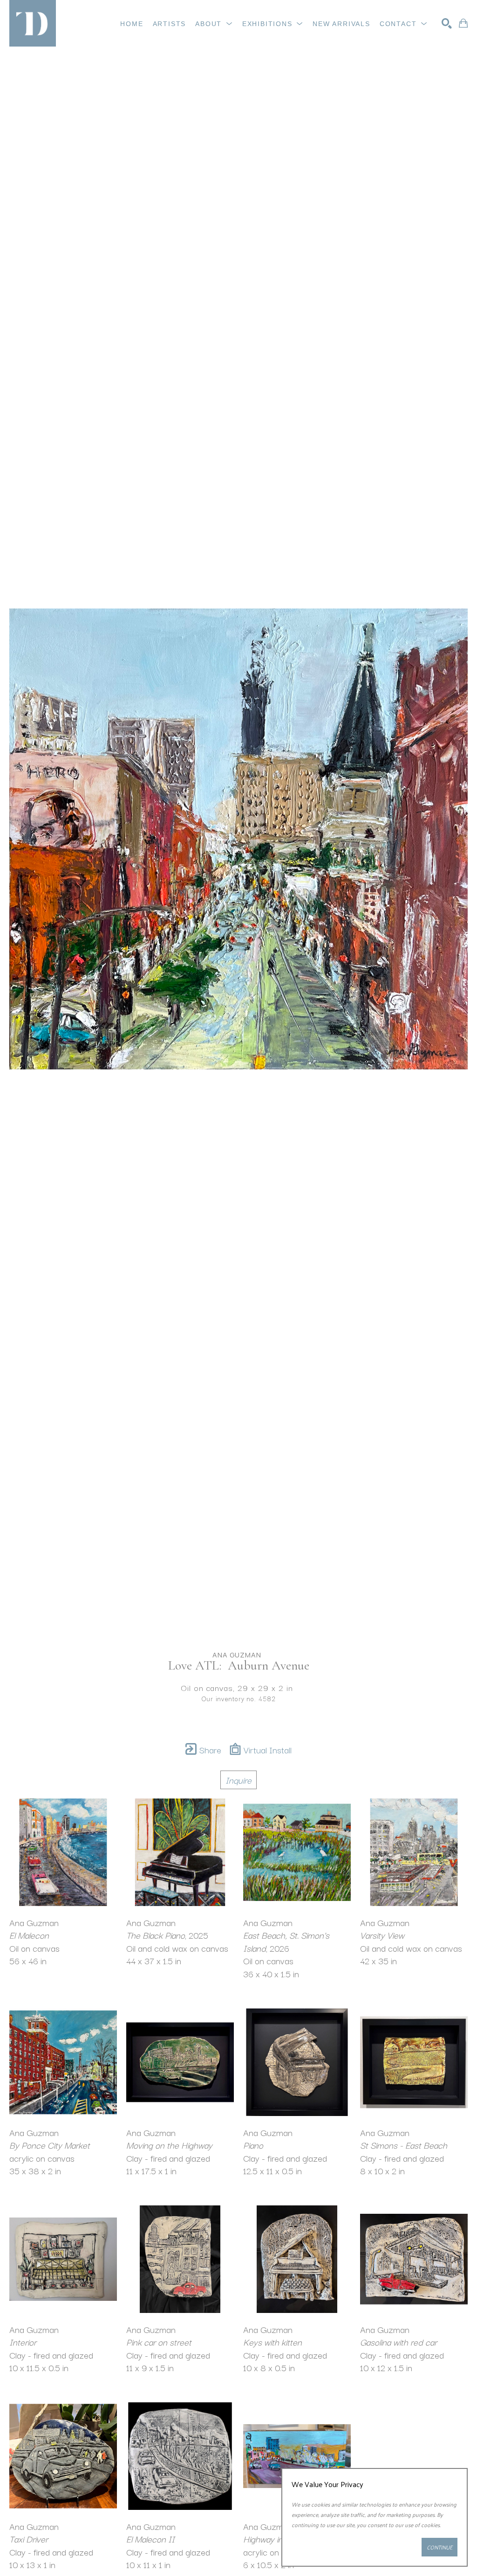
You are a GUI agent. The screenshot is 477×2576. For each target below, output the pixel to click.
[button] (214, 24)
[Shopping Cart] (463, 23)
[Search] (447, 23)
